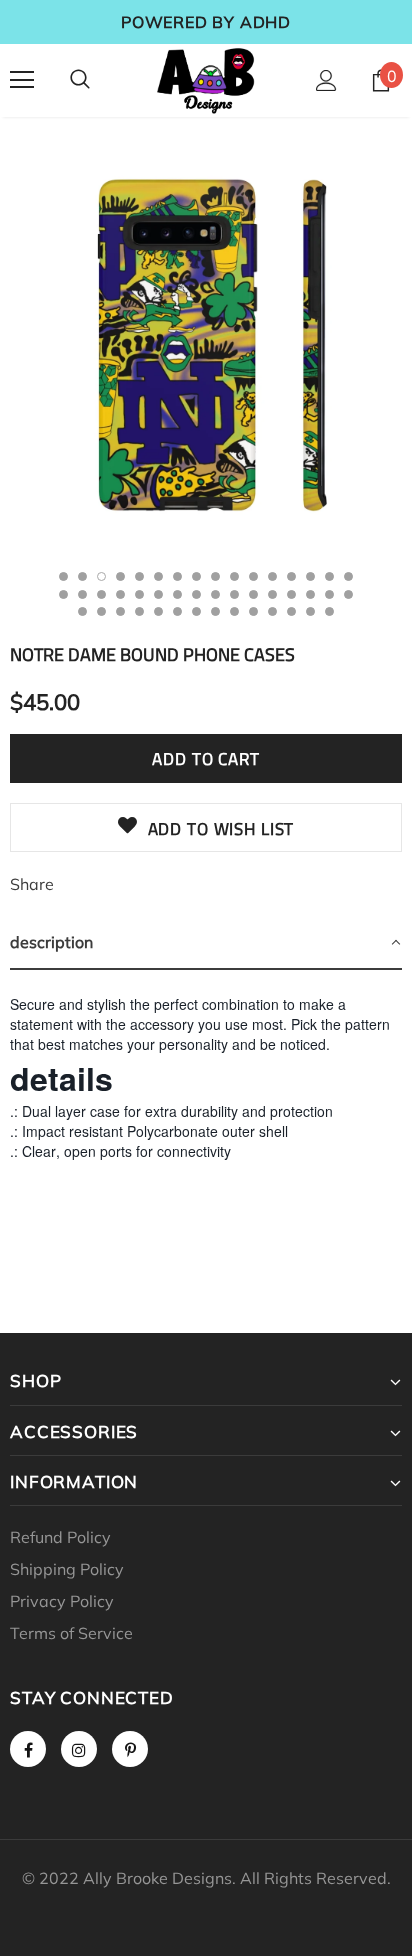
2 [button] (82, 576)
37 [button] (158, 611)
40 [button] (215, 611)
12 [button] (272, 576)
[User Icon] (326, 80)
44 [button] (291, 611)
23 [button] (177, 594)
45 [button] (310, 611)
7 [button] (177, 576)
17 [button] (63, 594)
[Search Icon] (80, 80)
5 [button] (139, 576)
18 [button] (82, 594)
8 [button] (196, 576)
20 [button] (120, 594)
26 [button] (234, 594)
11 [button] (253, 576)
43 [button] (272, 611)
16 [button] (348, 576)
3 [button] (101, 576)
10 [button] (234, 576)
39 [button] (196, 611)
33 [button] (82, 611)
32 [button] (348, 594)
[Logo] (206, 79)
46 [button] (329, 611)
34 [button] (101, 611)
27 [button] (253, 594)
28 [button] (272, 594)
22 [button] (158, 594)
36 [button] (139, 611)
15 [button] (329, 576)
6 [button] (158, 576)
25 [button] (215, 594)
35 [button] (120, 611)
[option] (206, 345)
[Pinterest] (130, 1749)
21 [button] (139, 594)
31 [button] (329, 594)
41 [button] (234, 611)
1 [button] (63, 576)
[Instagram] (79, 1749)
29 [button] (291, 594)
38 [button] (177, 611)
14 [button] (310, 576)
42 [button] (253, 611)
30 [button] (310, 594)
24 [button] (196, 594)
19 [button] (101, 594)
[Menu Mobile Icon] (22, 80)
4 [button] (120, 576)
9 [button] (215, 576)
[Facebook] (28, 1749)
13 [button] (291, 576)
